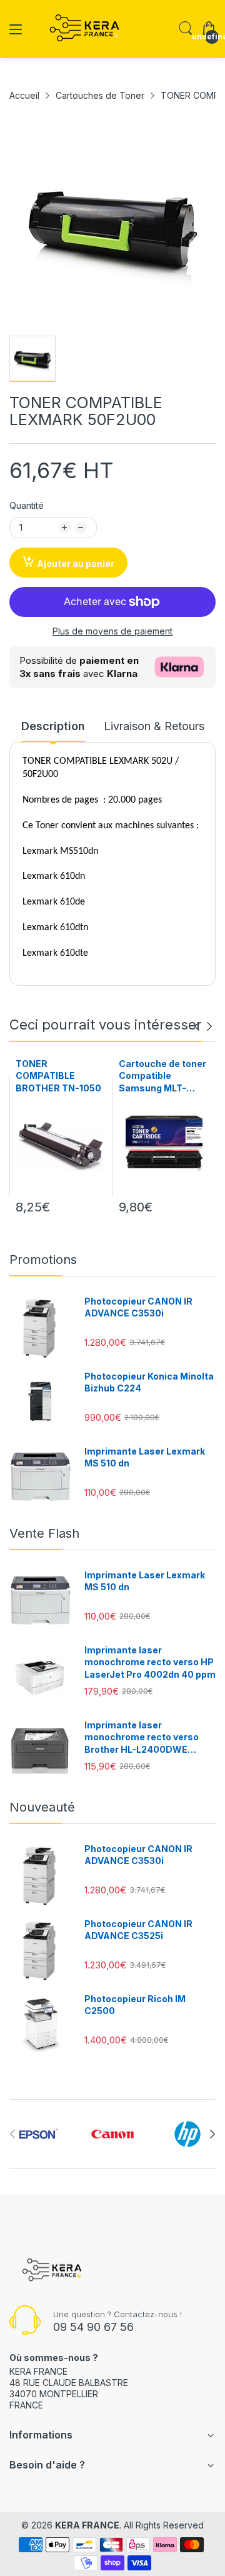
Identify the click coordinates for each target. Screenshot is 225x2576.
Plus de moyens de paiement (112, 631)
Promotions (43, 1260)
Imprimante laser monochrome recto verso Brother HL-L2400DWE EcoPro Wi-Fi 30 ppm (142, 1738)
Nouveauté (42, 1807)
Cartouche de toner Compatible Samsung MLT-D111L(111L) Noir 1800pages (162, 1076)
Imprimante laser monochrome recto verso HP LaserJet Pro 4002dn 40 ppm (150, 1662)
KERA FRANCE (87, 2525)
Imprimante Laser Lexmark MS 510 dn (145, 1457)
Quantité (27, 505)
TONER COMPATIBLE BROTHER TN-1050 (58, 1076)
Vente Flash (44, 1533)
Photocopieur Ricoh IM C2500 (135, 2005)
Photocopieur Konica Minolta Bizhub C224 (149, 1382)
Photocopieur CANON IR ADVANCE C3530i (138, 1307)
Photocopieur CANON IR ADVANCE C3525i (138, 1930)
